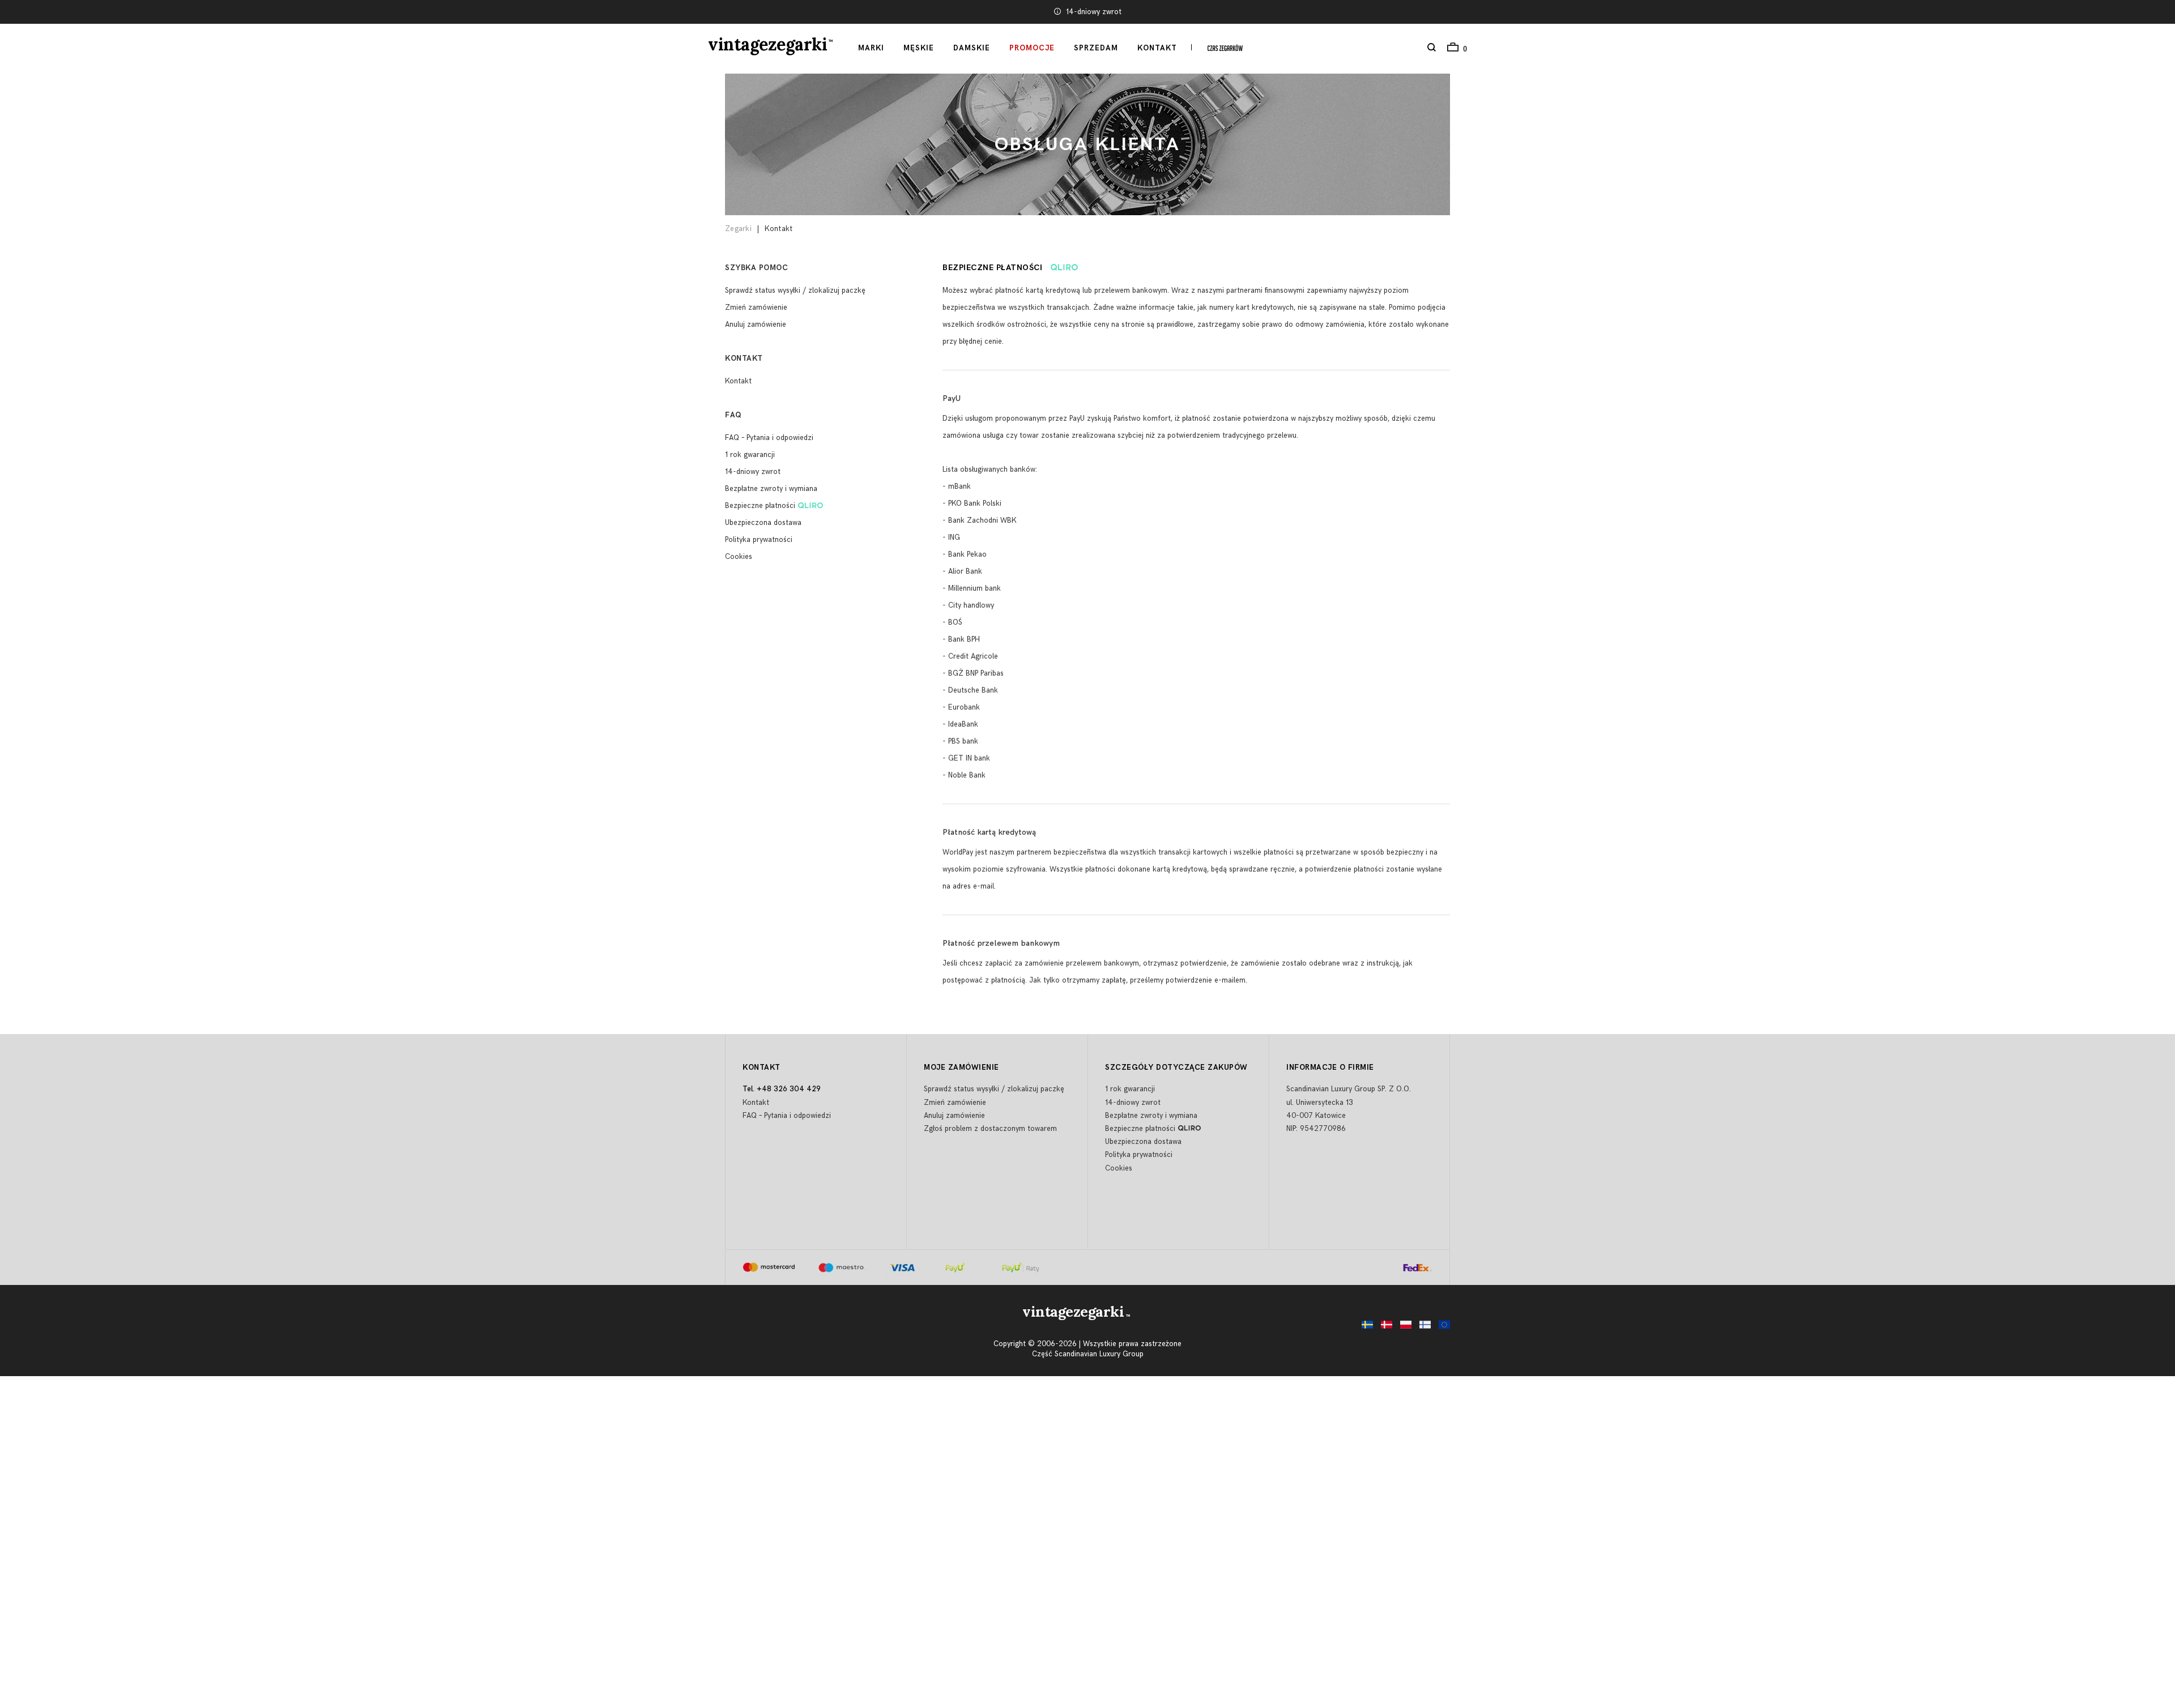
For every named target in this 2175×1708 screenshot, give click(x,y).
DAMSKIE (972, 48)
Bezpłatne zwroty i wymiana (771, 489)
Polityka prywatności (759, 540)
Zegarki (738, 229)
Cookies (739, 557)
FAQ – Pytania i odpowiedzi (769, 438)
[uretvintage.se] (1364, 1328)
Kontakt (1157, 48)
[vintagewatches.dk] (1384, 1328)
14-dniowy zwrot (753, 472)
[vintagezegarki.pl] (1403, 1328)
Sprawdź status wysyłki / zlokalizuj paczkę (795, 291)
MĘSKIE (919, 48)
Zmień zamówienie (756, 308)
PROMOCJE (1032, 48)
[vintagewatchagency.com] (1442, 1328)
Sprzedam (1096, 48)
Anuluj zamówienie (756, 324)
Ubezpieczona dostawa (1093, 12)
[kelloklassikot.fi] (1422, 1328)
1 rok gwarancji (750, 455)
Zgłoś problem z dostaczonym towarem (990, 1129)
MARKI (871, 48)
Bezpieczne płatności (760, 506)
